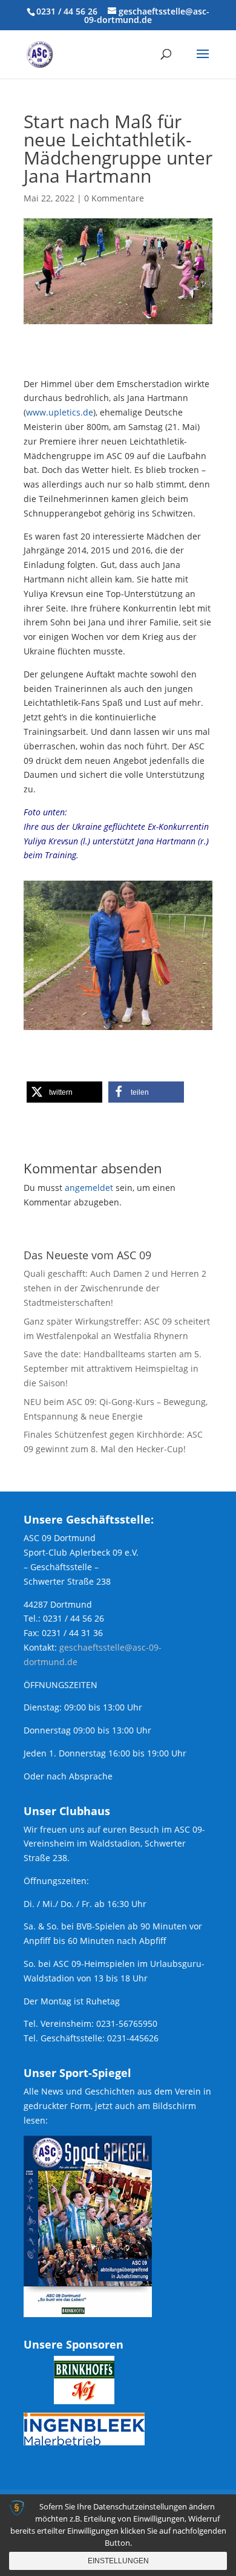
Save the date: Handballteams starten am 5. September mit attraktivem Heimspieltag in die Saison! (113, 1368)
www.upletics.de (60, 412)
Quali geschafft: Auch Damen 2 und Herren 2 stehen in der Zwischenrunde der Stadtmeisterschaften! (115, 1288)
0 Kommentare (114, 198)
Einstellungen (118, 2561)
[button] (64, 1092)
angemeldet (89, 1188)
